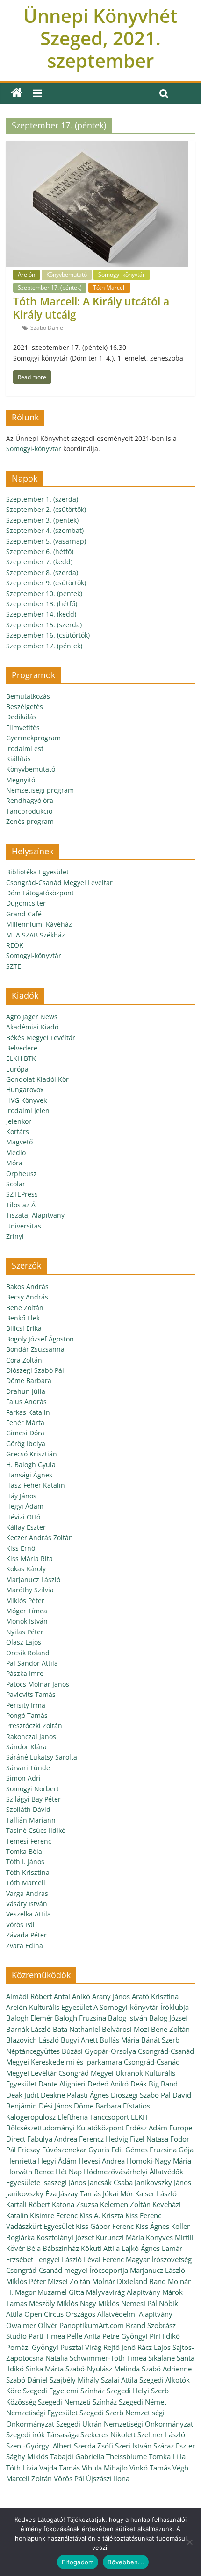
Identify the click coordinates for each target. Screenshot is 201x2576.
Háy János (21, 1496)
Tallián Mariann (31, 1820)
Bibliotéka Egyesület (37, 872)
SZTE (14, 966)
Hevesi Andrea (102, 2161)
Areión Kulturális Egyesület (49, 2007)
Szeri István (133, 2446)
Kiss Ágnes (152, 2226)
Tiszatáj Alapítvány (35, 1215)
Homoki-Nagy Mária (159, 2161)
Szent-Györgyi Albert (39, 2446)
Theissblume (126, 2456)
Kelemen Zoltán (125, 2204)
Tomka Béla (24, 1851)
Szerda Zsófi (93, 2446)
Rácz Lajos (154, 2347)
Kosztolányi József (65, 2237)
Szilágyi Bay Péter (33, 1799)
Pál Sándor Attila (32, 1663)
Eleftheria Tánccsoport (93, 2117)
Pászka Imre (25, 1673)
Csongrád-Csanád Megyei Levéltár (59, 883)
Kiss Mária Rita (29, 1558)
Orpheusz (22, 1174)
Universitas (24, 1226)
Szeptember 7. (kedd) (39, 562)
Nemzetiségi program (40, 790)
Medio (16, 1153)
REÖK (15, 945)
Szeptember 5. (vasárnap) (46, 541)
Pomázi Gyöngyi (32, 2347)
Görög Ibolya (26, 1444)
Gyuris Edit (106, 2150)
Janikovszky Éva (31, 2193)
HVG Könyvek (26, 1100)
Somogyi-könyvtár (122, 274)
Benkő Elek (23, 1318)
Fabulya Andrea (52, 2139)
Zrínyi (15, 1236)
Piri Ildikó (165, 2336)
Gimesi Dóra (25, 1433)
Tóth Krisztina (28, 1872)
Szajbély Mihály (74, 2380)
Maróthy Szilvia (30, 1590)
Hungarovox (25, 1089)
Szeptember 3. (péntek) (42, 520)
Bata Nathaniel (76, 2029)
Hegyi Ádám (25, 1506)
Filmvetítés (23, 727)
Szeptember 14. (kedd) (41, 614)
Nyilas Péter (25, 1632)
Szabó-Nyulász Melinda (103, 2369)
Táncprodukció (29, 811)
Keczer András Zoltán (39, 1537)
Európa (17, 1069)
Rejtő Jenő (119, 2347)
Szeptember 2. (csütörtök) (46, 509)
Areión (26, 274)
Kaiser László (156, 2193)
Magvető (19, 1142)
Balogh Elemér (29, 2018)
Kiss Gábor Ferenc (105, 2226)
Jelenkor (19, 1121)
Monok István (27, 1621)
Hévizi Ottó (23, 1517)
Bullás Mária (119, 2040)
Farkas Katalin (28, 1412)
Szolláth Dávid (28, 1809)
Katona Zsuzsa (75, 2204)
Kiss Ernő (21, 1548)
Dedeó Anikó (108, 2084)
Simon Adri (23, 1778)
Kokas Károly (26, 1569)
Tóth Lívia (22, 2468)
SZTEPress (22, 1194)
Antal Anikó (72, 1996)
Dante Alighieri (62, 2084)
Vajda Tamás (60, 2468)
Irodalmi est (25, 749)
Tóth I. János (25, 1862)
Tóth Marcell (109, 287)
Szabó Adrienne (167, 2369)
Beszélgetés (25, 706)
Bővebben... (126, 2562)
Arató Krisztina (155, 1996)
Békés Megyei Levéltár (41, 1038)
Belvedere (22, 1048)
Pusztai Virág (81, 2347)
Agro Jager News (32, 1017)
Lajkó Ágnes (141, 2248)
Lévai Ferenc (104, 2259)
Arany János (111, 1996)
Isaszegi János (64, 2182)
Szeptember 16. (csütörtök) (48, 635)
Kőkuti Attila (100, 2248)
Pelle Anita (84, 2336)
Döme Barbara (29, 1380)
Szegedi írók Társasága (42, 2434)
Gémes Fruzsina (151, 2150)
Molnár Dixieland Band (129, 2281)
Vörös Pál (20, 1925)
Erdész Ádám (147, 2128)
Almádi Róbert (29, 1996)
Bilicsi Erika (24, 1328)
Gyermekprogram (33, 738)
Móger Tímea (27, 1611)
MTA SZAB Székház (36, 935)
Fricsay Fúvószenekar (52, 2150)
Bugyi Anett (79, 2040)
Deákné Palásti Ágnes (75, 2095)
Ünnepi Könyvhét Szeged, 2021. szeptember (100, 38)
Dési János (55, 2106)
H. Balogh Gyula (31, 1465)
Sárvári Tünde (28, 1768)
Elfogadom (78, 2562)
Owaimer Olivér (32, 2325)
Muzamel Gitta (61, 2292)
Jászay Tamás (80, 2193)
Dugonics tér (26, 903)
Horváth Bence (30, 2172)
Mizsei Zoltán (69, 2281)
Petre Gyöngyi (125, 2336)
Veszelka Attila (29, 1914)
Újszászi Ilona (108, 2478)
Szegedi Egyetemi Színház (64, 2391)
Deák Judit (22, 2095)
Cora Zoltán (24, 1360)
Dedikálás (21, 717)
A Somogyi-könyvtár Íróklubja (141, 2007)
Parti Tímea (47, 2336)
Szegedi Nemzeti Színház (77, 2402)
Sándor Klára (26, 1747)
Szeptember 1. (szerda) (42, 499)
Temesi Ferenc (29, 1841)
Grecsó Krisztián (32, 1454)
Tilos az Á (21, 1205)
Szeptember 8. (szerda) (42, 572)
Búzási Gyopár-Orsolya (99, 2051)
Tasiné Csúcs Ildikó (36, 1830)
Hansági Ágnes (29, 1475)
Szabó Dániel (47, 328)
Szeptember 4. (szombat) (45, 530)
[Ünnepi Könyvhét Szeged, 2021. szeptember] (17, 93)
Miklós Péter (25, 1600)
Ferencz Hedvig (104, 2139)
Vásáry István (27, 1904)
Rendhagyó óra (30, 800)
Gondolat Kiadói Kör (37, 1079)
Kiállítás (18, 759)
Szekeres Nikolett (108, 2434)
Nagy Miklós (100, 2303)
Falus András (26, 1402)
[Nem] (189, 2542)
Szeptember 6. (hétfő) (40, 551)
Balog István (128, 2018)
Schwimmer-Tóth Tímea (108, 2358)
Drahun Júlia (26, 1391)
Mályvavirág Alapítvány (123, 2292)
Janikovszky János (163, 2182)
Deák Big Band (154, 2084)
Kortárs (18, 1132)
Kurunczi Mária (120, 2237)
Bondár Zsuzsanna (35, 1349)
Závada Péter (26, 1935)
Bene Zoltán (25, 1308)
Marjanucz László (33, 1579)
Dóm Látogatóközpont (40, 893)
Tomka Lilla (167, 2456)
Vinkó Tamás (150, 2468)
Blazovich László (32, 2040)
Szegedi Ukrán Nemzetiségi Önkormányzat (125, 2424)
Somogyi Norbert (32, 1789)
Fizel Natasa (149, 2139)
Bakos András (27, 1287)
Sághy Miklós (27, 2456)
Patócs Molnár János (38, 1684)
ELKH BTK (21, 1058)
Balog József (169, 2018)
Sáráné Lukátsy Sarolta (42, 1757)
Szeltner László (161, 2434)
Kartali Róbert (28, 2204)
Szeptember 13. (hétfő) (42, 604)
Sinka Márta (45, 2369)
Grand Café (24, 914)
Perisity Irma (26, 1705)
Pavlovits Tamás (31, 1694)
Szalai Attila (119, 2380)
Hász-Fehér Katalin (36, 1485)
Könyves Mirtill (170, 2237)
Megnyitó (21, 780)
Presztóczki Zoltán (34, 1726)
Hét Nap (69, 2172)
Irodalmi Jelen (28, 1111)
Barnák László (29, 2029)
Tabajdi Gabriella (77, 2456)
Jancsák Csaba (110, 2182)
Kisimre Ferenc (54, 2215)
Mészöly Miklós (54, 2303)
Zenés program (30, 821)
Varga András (27, 1893)
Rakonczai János (31, 1736)
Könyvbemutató (67, 274)
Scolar (16, 1184)
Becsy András (27, 1297)
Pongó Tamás (27, 1715)
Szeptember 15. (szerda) (44, 625)
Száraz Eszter (174, 2446)
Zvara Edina (25, 1946)
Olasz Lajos (24, 1642)
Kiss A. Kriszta (101, 2215)
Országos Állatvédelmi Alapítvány (119, 2314)
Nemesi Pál (139, 2303)
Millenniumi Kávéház (39, 924)
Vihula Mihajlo (105, 2468)
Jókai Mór (118, 2193)
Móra (14, 1163)
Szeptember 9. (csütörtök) (46, 583)
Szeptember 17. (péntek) (50, 287)
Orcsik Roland (28, 1653)
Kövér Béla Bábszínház (43, 2248)
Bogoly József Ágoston (40, 1339)
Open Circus (44, 2314)
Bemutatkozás (28, 696)
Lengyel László (58, 2259)
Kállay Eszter (26, 1527)
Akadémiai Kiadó (32, 1027)
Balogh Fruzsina (80, 2018)
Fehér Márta (25, 1423)
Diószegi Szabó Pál (35, 1370)
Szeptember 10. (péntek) (44, 593)
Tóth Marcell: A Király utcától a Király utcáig (91, 308)
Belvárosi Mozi (126, 2029)
